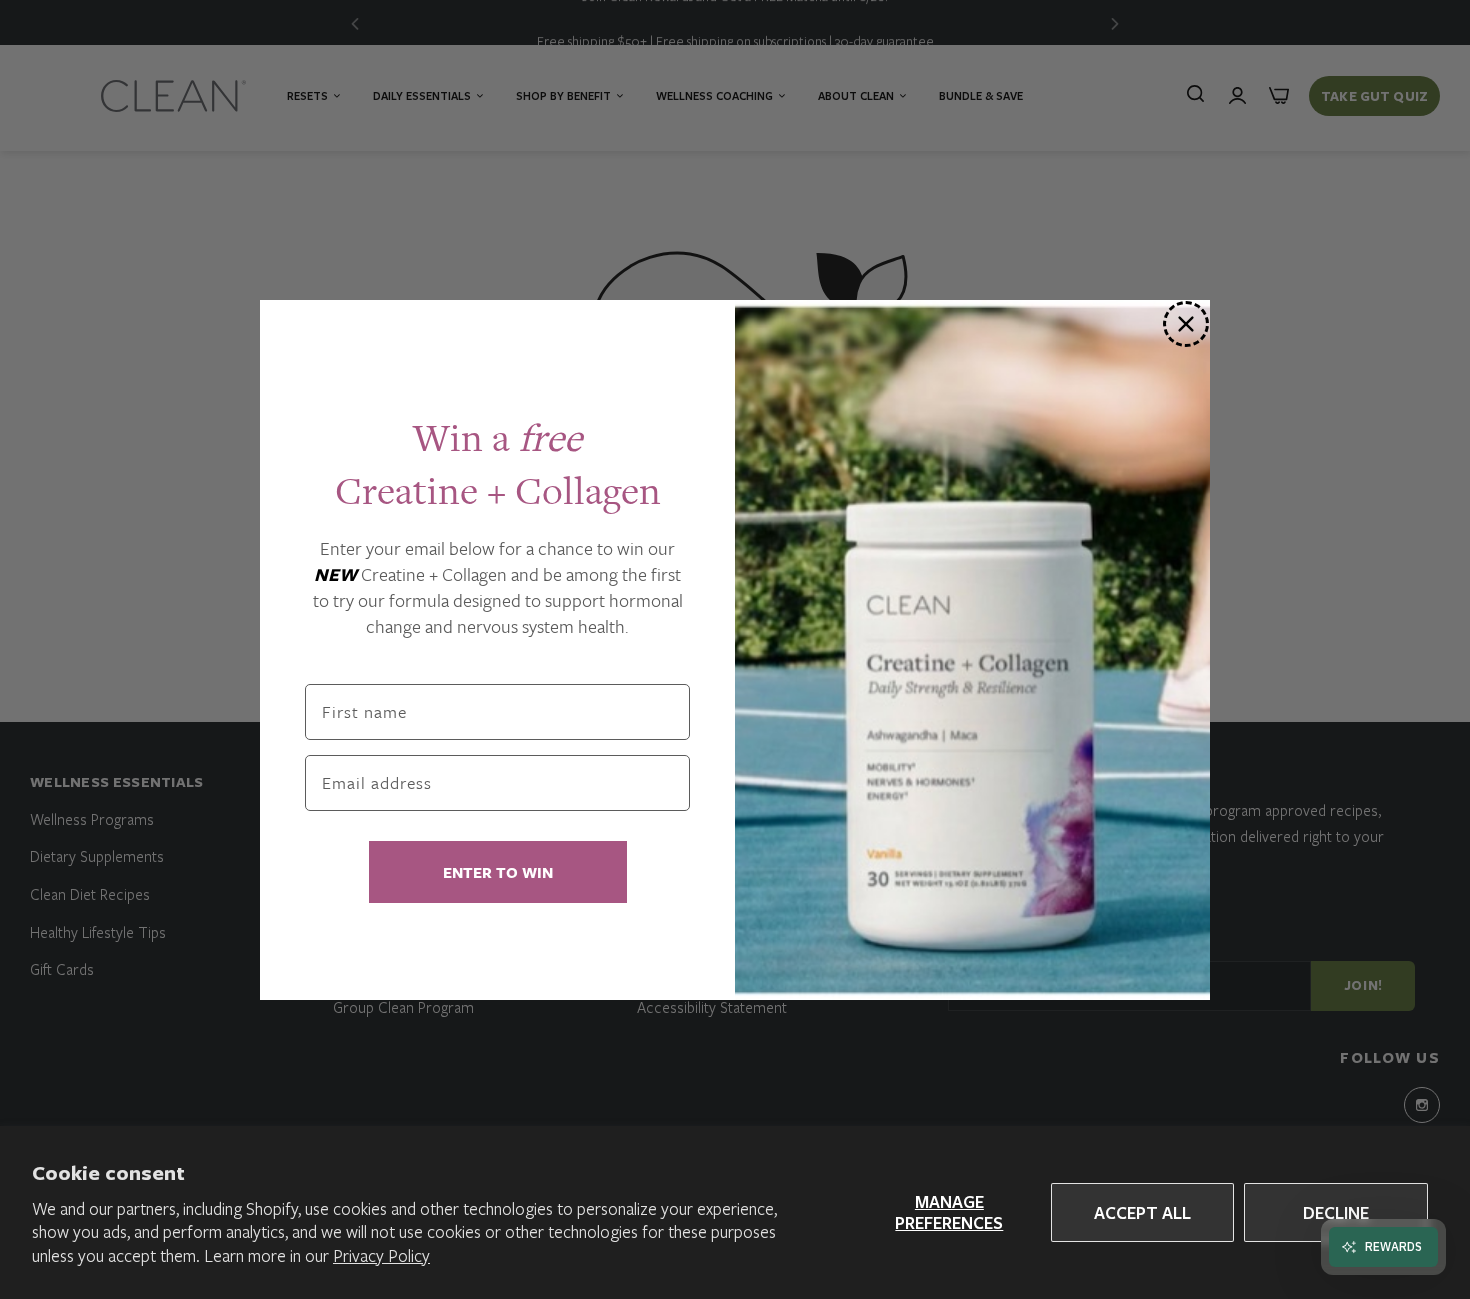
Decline (1336, 1212)
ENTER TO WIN (498, 872)
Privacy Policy (381, 1255)
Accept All (1142, 1212)
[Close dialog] (1186, 324)
